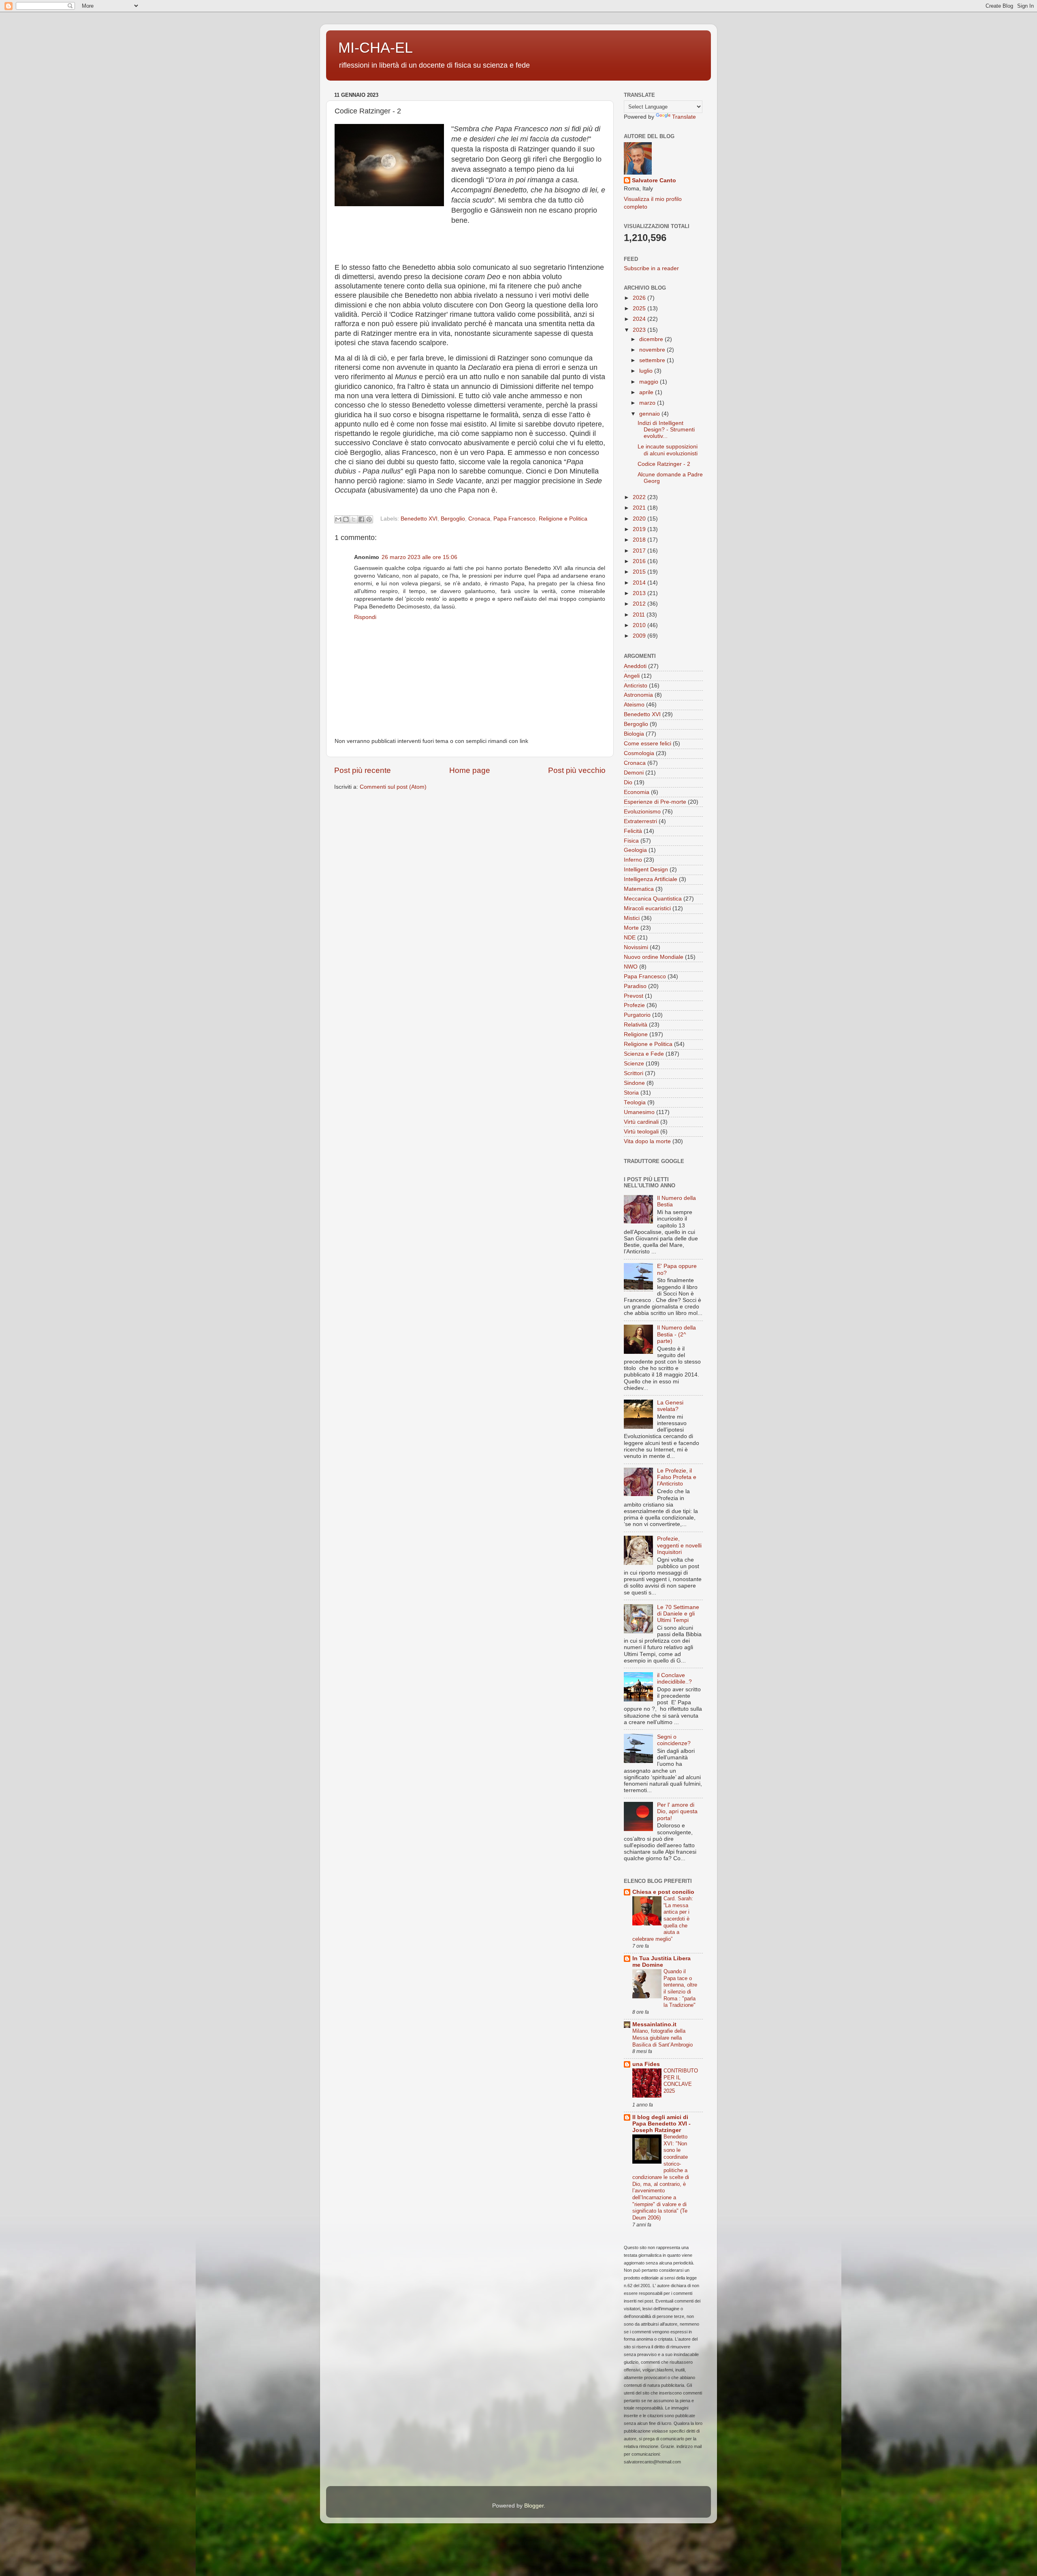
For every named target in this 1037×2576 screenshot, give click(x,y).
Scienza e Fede (644, 1054)
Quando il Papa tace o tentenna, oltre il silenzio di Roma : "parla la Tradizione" (680, 1988)
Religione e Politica (563, 519)
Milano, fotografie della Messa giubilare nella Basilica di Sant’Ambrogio (663, 2038)
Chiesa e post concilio (663, 1892)
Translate (684, 117)
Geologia (635, 850)
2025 (640, 308)
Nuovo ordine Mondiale (654, 957)
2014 (640, 583)
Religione (636, 1034)
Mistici (632, 918)
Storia (631, 1093)
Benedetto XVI (419, 519)
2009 (640, 636)
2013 (640, 593)
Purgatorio (637, 1015)
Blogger (534, 2506)
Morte (631, 928)
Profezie (634, 1005)
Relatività (636, 1025)
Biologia (634, 734)
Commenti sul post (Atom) (393, 787)
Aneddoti (635, 666)
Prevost (634, 996)
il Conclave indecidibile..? (674, 1679)
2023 (640, 330)
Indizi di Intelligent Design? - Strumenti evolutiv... (666, 430)
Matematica (639, 889)
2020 (640, 519)
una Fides (646, 2064)
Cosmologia (639, 753)
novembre (653, 350)
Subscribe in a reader (651, 268)
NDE (630, 938)
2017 (640, 551)
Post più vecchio (577, 770)
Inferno (633, 860)
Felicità (633, 831)
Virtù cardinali (641, 1122)
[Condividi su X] (354, 519)
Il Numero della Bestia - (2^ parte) (676, 1334)
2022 (640, 497)
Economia (637, 792)
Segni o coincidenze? (674, 1740)
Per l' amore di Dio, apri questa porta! (677, 1811)
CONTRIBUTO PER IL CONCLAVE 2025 (681, 2081)
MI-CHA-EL (376, 48)
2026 (640, 298)
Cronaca (479, 519)
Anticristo (636, 686)
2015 (640, 572)
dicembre (652, 339)
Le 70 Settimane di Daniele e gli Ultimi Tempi (678, 1614)
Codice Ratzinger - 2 (664, 464)
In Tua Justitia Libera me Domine (661, 1962)
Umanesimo (639, 1112)
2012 (640, 604)
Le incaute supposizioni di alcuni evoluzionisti (668, 450)
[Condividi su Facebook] (361, 519)
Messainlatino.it (654, 2024)
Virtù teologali (641, 1132)
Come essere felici (648, 744)
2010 (640, 625)
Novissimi (636, 947)
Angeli (632, 676)
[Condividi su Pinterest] (369, 519)
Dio (628, 782)
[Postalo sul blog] (346, 519)
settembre (653, 360)
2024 (640, 319)
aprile (647, 392)
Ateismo (634, 705)
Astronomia (638, 695)
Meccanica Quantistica (653, 899)
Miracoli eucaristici (647, 908)
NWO (631, 967)
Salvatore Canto (654, 180)
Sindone (634, 1083)
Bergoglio (453, 519)
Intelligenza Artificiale (651, 879)
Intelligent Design (646, 870)
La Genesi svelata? (670, 1406)
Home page (470, 770)
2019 (640, 529)
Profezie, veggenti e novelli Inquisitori (679, 1545)
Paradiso (635, 986)
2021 (640, 508)
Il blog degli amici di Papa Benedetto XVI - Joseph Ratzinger (661, 2124)
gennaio (650, 414)
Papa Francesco (514, 519)
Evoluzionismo (642, 812)
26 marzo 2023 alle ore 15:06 (419, 557)
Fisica (631, 841)
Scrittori (634, 1073)
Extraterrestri (640, 821)
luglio (647, 371)
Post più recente (363, 770)
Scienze (634, 1064)
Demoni (634, 773)
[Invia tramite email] (338, 519)
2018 (640, 540)
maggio (650, 382)
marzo (648, 403)
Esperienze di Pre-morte (655, 802)
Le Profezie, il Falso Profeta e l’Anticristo (677, 1477)
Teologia (635, 1102)
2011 (640, 615)
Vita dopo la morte (647, 1141)
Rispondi (365, 617)
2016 (640, 561)
